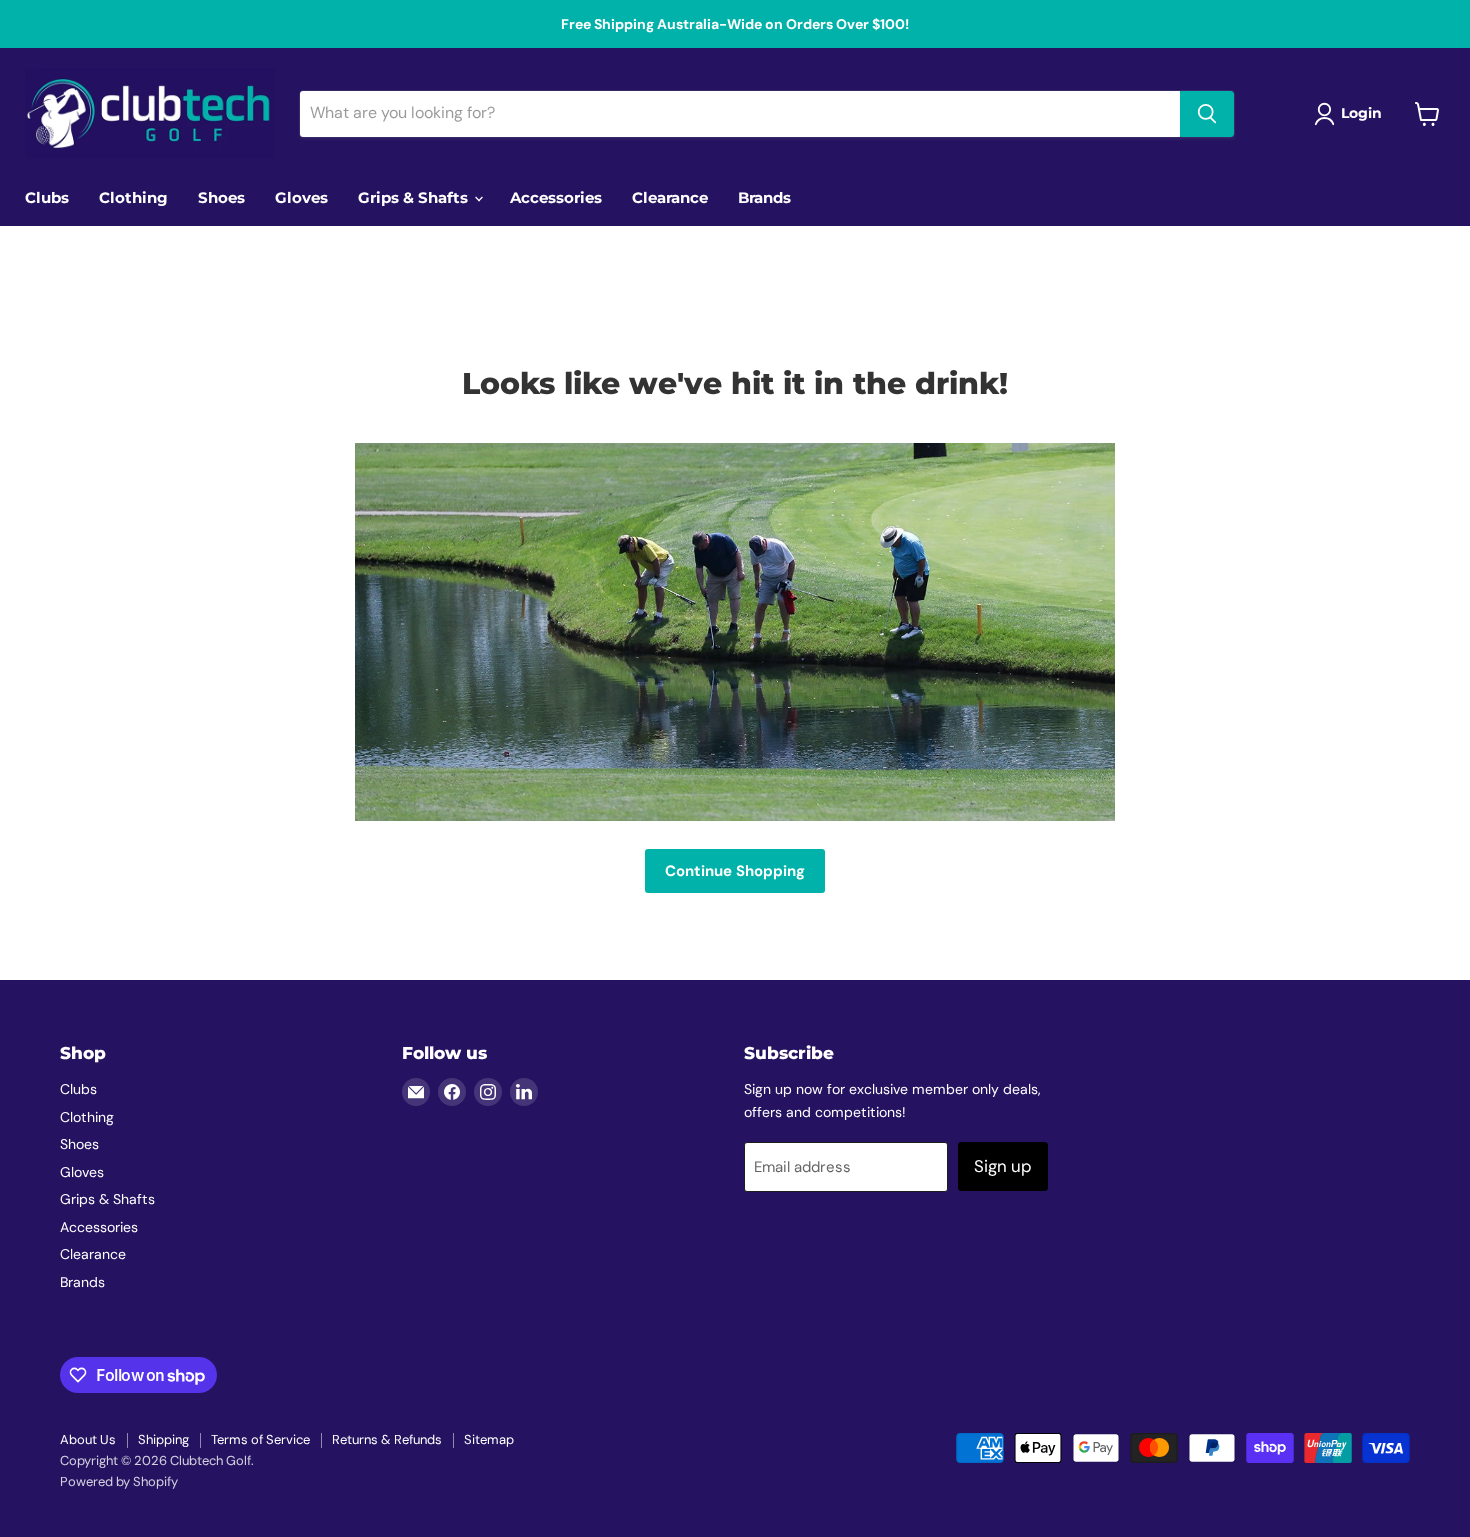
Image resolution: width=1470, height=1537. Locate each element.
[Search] (1207, 114)
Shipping (163, 1439)
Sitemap (489, 1439)
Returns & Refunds (387, 1439)
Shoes (221, 197)
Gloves (301, 197)
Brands (764, 197)
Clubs (47, 197)
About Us (88, 1439)
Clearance (670, 197)
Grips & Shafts (415, 197)
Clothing (133, 197)
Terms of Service (260, 1439)
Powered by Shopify (119, 1481)
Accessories (556, 197)
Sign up (1003, 1166)
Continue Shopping (735, 871)
